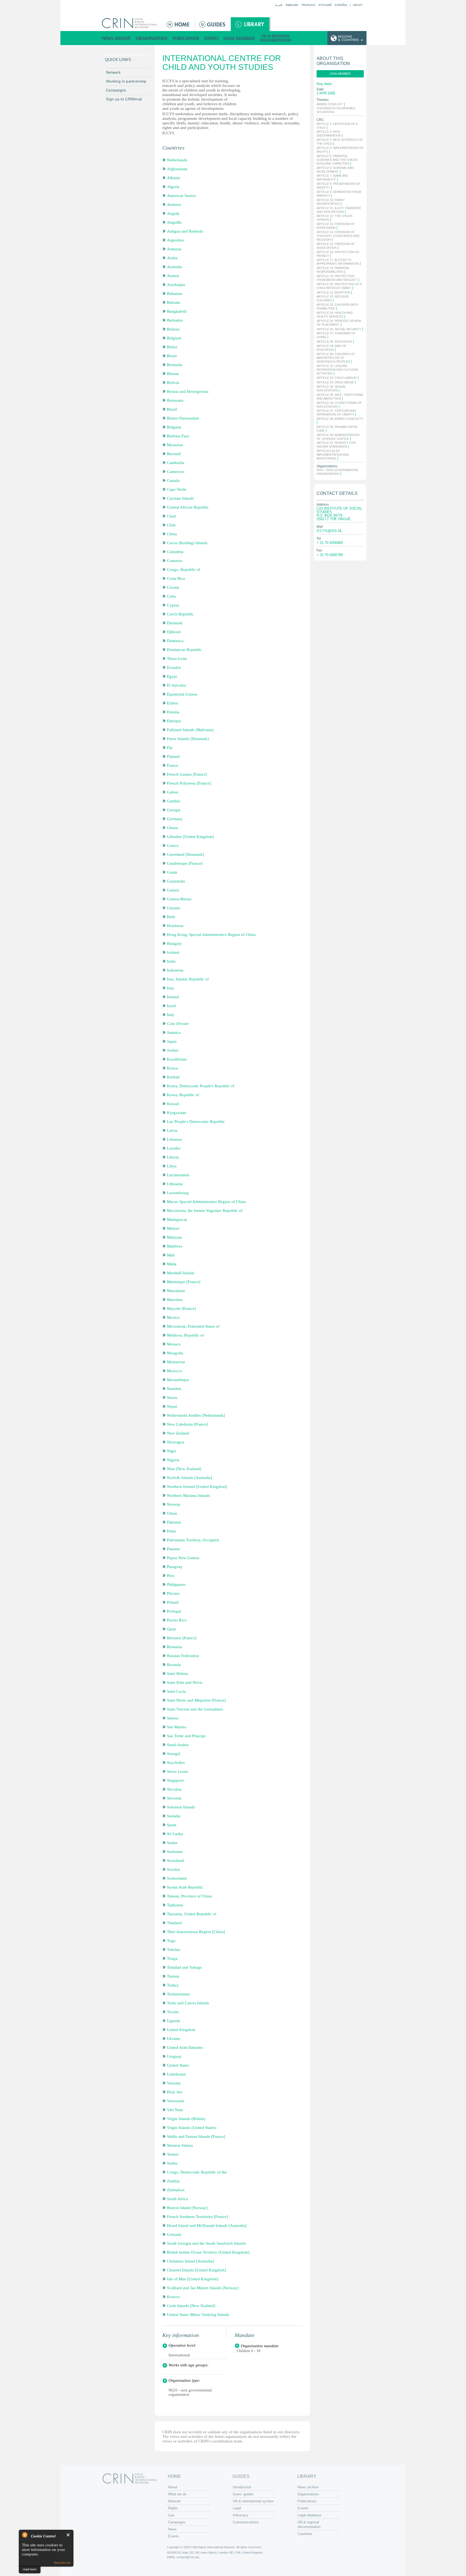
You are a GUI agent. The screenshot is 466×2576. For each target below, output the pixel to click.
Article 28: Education (334, 342)
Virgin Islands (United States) (192, 2128)
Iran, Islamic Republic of (188, 979)
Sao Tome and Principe (186, 1736)
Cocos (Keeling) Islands (187, 543)
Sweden (174, 1869)
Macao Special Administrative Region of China (206, 1202)
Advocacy (241, 2515)
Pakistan (174, 1522)
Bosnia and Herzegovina (188, 391)
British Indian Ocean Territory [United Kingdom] (208, 2252)
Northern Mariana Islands (188, 1495)
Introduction (242, 2487)
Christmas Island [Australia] (190, 2261)
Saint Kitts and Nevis (185, 1682)
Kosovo (174, 2297)
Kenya (172, 1068)
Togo (171, 1941)
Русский (325, 5)
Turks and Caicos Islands (188, 2003)
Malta (172, 1264)
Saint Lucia (176, 1691)
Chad (171, 516)
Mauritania (176, 1291)
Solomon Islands (181, 1807)
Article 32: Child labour (337, 378)
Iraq (170, 988)
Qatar (172, 1629)
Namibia (174, 1389)
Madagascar (177, 1219)
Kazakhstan (177, 1059)
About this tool (62, 2563)
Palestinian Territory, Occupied (193, 1540)
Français (308, 5)
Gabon (173, 792)
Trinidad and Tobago (184, 1967)
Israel (172, 1006)
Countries (305, 2534)
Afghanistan (177, 169)
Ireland (173, 997)
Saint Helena (178, 1674)
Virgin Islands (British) (186, 2119)
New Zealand (178, 1433)
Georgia (174, 810)
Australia (174, 267)
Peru (171, 1576)
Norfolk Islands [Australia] (189, 1478)
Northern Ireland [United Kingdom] (197, 1487)
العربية (279, 5)
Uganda (174, 2021)
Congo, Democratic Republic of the (197, 2172)
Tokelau (174, 1950)
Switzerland (177, 1878)
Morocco (174, 1371)
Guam (172, 872)
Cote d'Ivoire (178, 1024)
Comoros (175, 561)
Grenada (174, 2234)
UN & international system (253, 2501)
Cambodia (176, 463)
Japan (172, 1041)
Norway (174, 1504)
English (292, 5)
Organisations (152, 38)
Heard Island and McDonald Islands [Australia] (207, 2226)
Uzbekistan (176, 2074)
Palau (172, 1531)
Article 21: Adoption (333, 292)
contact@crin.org (188, 2557)
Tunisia (173, 1976)
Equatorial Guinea (182, 694)
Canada (173, 481)
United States (178, 2065)
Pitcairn (173, 1593)
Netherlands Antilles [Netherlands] (196, 1415)
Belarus (173, 329)
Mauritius (175, 1300)
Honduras (175, 926)
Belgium (174, 338)
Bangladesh (177, 311)
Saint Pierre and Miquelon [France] (196, 1700)
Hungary (174, 943)
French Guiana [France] (187, 774)
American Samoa (181, 196)
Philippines (176, 1585)
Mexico (173, 1317)
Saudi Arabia (178, 1745)
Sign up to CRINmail (124, 99)
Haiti (171, 917)
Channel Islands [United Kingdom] (196, 2270)
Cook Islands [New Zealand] (191, 2306)
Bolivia (173, 383)
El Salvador (177, 685)
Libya (172, 1166)
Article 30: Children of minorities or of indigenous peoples (336, 358)
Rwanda (174, 1665)
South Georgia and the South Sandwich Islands (206, 2243)
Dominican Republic (184, 650)
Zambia (173, 2181)
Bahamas (175, 294)
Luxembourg (178, 1193)
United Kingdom (181, 2030)
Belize (172, 347)
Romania (174, 1647)
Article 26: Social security (339, 329)
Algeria (173, 187)
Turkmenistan (178, 1994)
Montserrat (176, 1362)
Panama (174, 1549)
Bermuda (175, 365)
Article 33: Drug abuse (335, 382)
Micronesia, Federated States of (193, 1326)
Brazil (172, 409)
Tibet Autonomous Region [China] (196, 1932)
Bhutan (173, 374)
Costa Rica (176, 578)
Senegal (174, 1754)
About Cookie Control (25, 2535)
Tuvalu (173, 2012)
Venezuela (176, 2101)
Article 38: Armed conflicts (340, 419)
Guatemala (176, 881)
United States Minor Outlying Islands (198, 2315)
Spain (172, 1825)
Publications (186, 38)
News (172, 2529)
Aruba (172, 258)
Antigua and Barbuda (185, 231)
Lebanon (174, 1139)
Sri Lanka (175, 1834)
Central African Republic (188, 507)
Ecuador (174, 667)
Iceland (173, 952)
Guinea (173, 890)
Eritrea (172, 703)
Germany (175, 819)
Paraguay (175, 1567)
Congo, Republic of (184, 570)
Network (113, 72)
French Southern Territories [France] (197, 2217)
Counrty (347, 38)
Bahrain (174, 302)
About (358, 5)
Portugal (174, 1611)
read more (30, 2569)
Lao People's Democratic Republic (196, 1122)
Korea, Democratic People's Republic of (201, 1086)
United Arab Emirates (185, 2047)
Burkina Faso (178, 436)
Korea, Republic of (183, 1095)
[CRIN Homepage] (131, 23)
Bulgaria (174, 427)
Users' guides (243, 2494)
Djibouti (174, 632)
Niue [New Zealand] (184, 1469)
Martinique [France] (184, 1282)
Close (68, 2535)
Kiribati (173, 1077)
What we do (177, 2494)
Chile (171, 525)
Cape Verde (177, 489)
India (171, 961)
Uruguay (174, 2056)
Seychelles (176, 1763)
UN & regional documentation (276, 38)
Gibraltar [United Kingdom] (190, 837)
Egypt (172, 676)
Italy (171, 1015)
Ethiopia (174, 721)
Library (250, 24)
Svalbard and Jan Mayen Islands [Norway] (203, 2288)
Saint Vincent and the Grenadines (195, 1709)
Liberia (173, 1157)
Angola (173, 213)
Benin (172, 356)
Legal (237, 2508)
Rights (173, 2508)
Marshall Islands (181, 1273)
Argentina (175, 240)
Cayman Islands (180, 498)
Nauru (172, 1398)
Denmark (175, 623)
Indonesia (175, 970)
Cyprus (173, 605)
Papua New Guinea (183, 1558)
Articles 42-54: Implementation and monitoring (333, 455)
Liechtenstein (178, 1175)
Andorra (174, 205)
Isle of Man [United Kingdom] (193, 2279)
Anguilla (174, 222)
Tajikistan (175, 1905)
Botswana (175, 400)
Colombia (175, 552)
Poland (173, 1602)
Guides (213, 24)
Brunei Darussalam (183, 418)
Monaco (174, 1344)
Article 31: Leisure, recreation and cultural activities (338, 370)
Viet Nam (175, 2110)
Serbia (172, 2163)
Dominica (175, 641)
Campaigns (116, 90)
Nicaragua (176, 1442)
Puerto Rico (177, 1620)
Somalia (174, 1816)
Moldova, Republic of (185, 1335)
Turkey (173, 1985)
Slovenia (174, 1798)
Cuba (171, 596)
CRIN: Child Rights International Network (130, 2478)
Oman (172, 1513)
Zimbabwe (176, 2190)
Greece (173, 846)
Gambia (174, 801)
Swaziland (176, 1861)
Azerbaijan (176, 285)
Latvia (172, 1130)
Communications (246, 2522)
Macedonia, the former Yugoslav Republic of (205, 1211)
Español (341, 5)
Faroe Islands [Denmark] (188, 739)
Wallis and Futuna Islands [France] (196, 2137)
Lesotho (174, 1148)
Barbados (175, 320)
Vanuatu (174, 2083)
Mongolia (175, 1353)
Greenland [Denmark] (185, 854)
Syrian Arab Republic (185, 1887)
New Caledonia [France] (187, 1424)
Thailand (174, 1923)
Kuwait (173, 1104)
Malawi (173, 1228)
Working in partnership (126, 81)
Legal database (239, 38)
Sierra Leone (178, 1771)
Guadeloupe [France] (185, 863)
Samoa (173, 1718)
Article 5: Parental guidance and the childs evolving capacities (337, 160)
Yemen (173, 2154)
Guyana (174, 908)
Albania (174, 178)
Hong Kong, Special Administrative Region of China (211, 935)
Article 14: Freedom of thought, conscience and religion (338, 236)
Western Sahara (180, 2145)
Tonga (172, 1958)
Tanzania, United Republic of (192, 1914)
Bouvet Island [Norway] (187, 2208)
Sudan (172, 1843)
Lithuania (175, 1184)
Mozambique (178, 1380)
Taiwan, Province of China (189, 1896)
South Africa (177, 2199)
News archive (116, 38)
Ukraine (174, 2039)
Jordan (173, 1050)
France (173, 765)
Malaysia (174, 1237)
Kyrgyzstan (177, 1113)
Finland (173, 757)
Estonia (173, 712)
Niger (172, 1451)
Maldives (175, 1246)
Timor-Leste (177, 659)
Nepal (172, 1406)
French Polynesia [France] (189, 783)
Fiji (170, 748)
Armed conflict (330, 104)
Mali (171, 1255)
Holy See (175, 2092)
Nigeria (173, 1460)
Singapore (175, 1780)
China (172, 534)
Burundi (174, 454)
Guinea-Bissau (179, 899)
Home (179, 24)
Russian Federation (183, 1656)
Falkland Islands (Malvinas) (190, 730)
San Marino (177, 1727)
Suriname (175, 1852)
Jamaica (174, 1033)
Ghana (172, 828)
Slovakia (174, 1789)
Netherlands (177, 160)
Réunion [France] (182, 1638)
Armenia (174, 249)
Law (171, 2515)
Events (212, 38)
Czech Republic (180, 614)
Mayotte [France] (181, 1309)
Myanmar (175, 445)
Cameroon (176, 472)
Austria (173, 276)
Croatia (173, 587)
